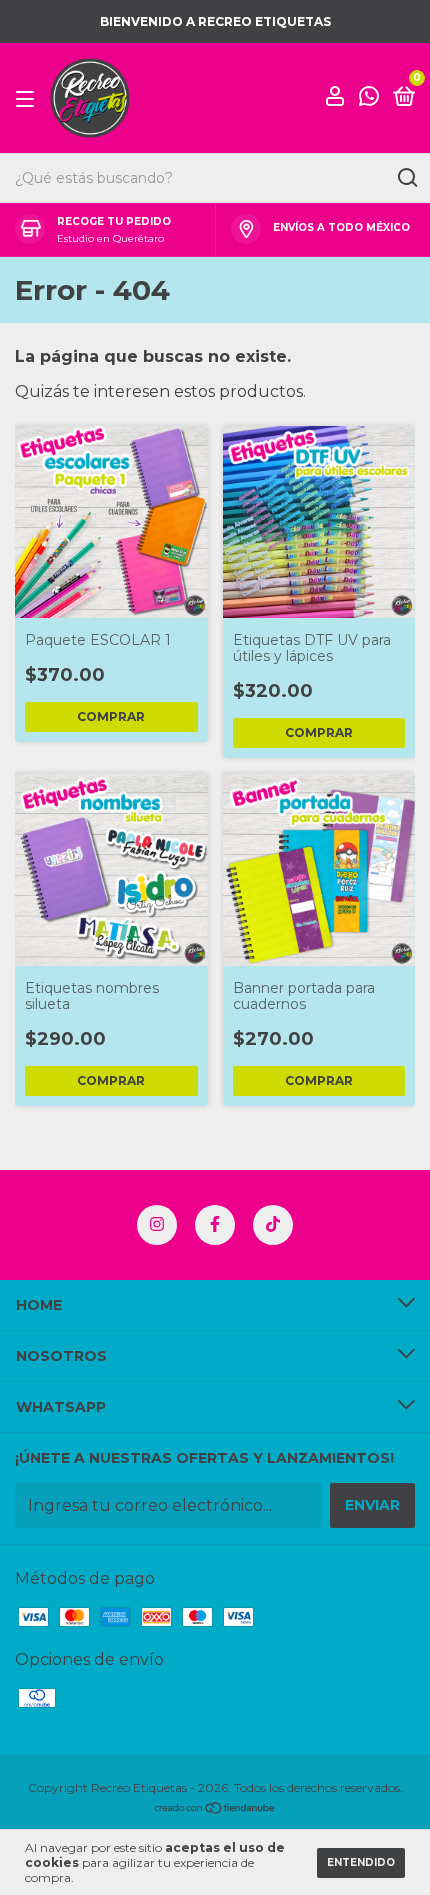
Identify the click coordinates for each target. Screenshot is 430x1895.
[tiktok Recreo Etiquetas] (273, 1225)
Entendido (361, 1862)
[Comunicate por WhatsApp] (369, 99)
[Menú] (28, 98)
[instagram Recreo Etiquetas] (157, 1225)
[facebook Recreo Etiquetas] (215, 1225)
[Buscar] (406, 178)
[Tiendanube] (215, 1809)
